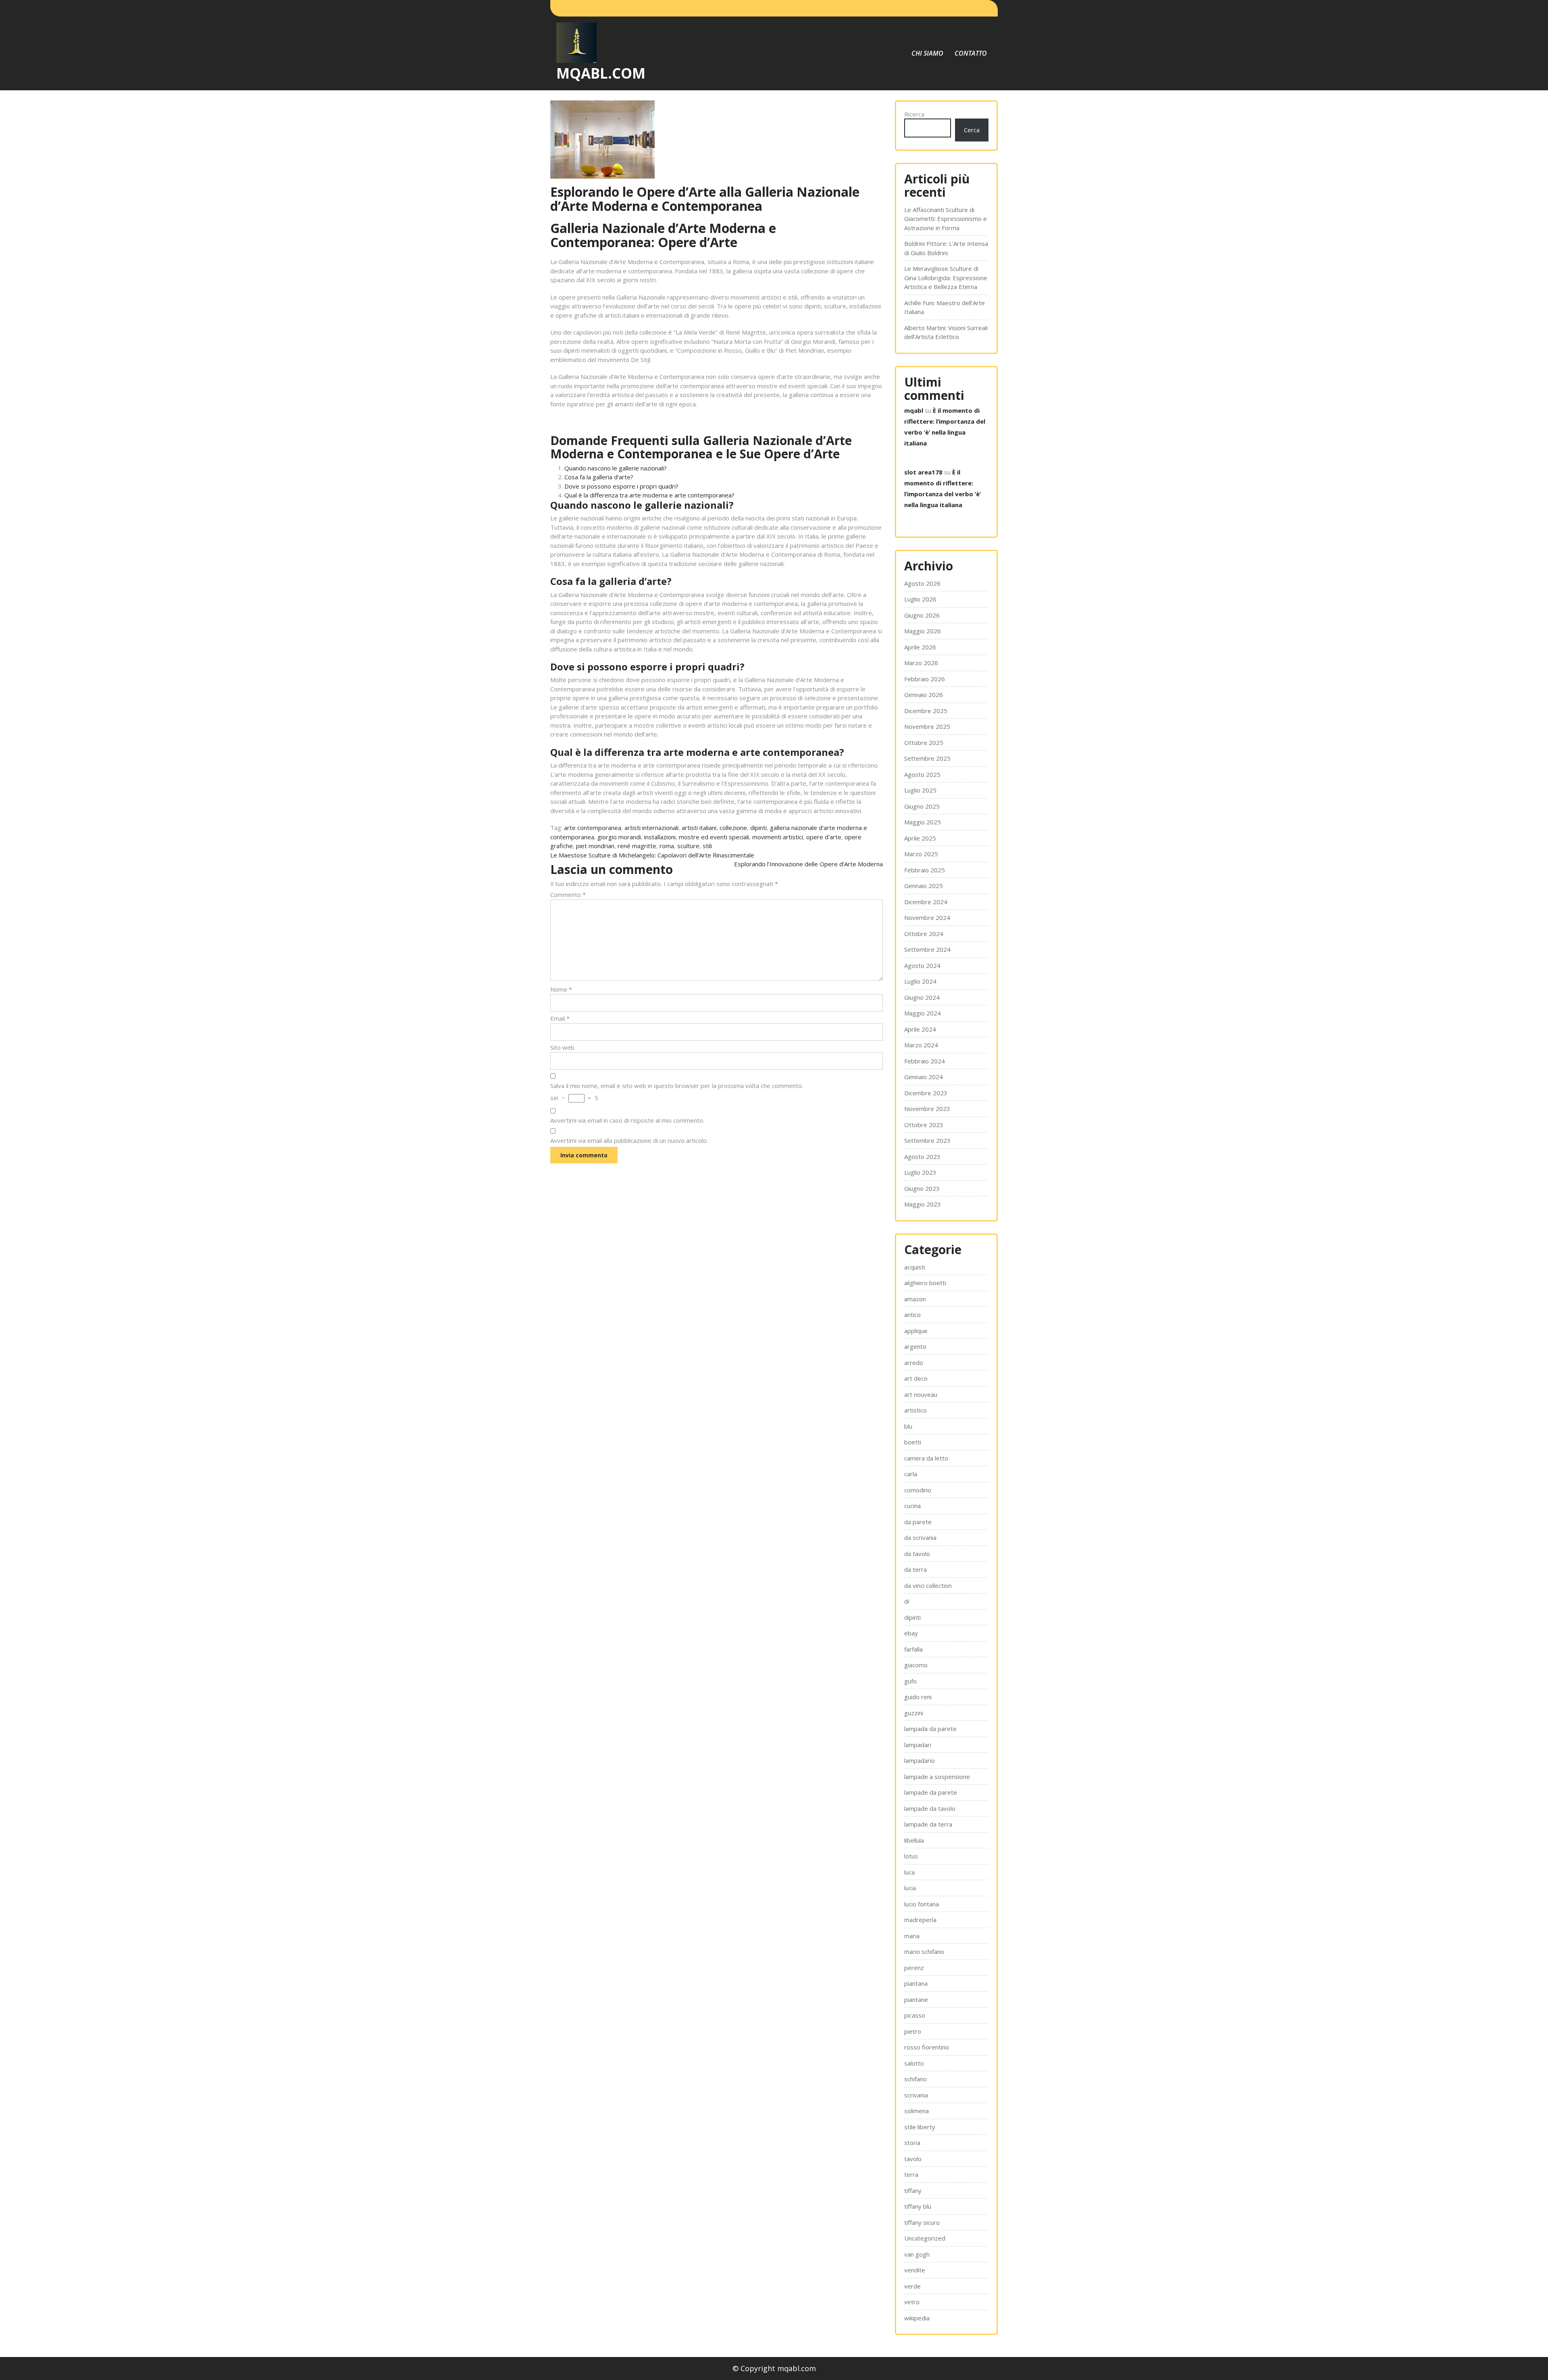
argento (915, 1346)
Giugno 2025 (922, 806)
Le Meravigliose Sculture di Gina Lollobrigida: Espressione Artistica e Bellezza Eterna (946, 278)
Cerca (972, 130)
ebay (911, 1633)
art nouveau (921, 1394)
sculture (688, 846)
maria (912, 1936)
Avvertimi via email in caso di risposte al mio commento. (627, 1120)
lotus (911, 1856)
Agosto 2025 (922, 774)
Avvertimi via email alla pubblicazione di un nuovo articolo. (629, 1140)
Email (560, 1018)
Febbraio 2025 (925, 870)
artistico (915, 1410)
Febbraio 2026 (925, 679)
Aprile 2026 (920, 647)
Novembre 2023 (927, 1109)
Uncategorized (925, 2238)
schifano (915, 2079)
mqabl (914, 410)
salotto (914, 2063)
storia (912, 2143)
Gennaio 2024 (924, 1077)
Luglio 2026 (920, 599)
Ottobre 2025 (924, 743)
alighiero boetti (925, 1283)
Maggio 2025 (923, 822)
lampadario (920, 1760)
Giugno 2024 (922, 997)
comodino (918, 1490)
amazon (915, 1299)
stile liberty (920, 2127)
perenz (914, 1968)
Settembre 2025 (927, 758)
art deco (916, 1378)
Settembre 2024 (927, 949)
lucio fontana (922, 1904)
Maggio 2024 (923, 1013)
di (907, 1601)
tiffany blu (918, 2206)
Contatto (971, 53)
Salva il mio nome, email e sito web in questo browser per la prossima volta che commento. (677, 1086)
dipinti (758, 828)
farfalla (913, 1649)
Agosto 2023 (922, 1157)
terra (911, 2174)
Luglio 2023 (920, 1172)
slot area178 (923, 472)
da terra (915, 1569)
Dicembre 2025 (926, 711)
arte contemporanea (593, 828)
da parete (918, 1522)
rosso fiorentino (927, 2047)
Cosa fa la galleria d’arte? (599, 477)
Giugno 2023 (922, 1188)
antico (912, 1315)
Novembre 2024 (927, 917)
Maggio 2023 (923, 1204)
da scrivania (920, 1537)
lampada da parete (930, 1729)
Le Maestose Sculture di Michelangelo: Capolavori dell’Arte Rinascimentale (652, 855)
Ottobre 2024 (924, 934)
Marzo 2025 (921, 854)
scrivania (916, 2095)
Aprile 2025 (920, 838)
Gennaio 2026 (924, 695)
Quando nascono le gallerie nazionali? (616, 468)
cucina (912, 1506)
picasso (915, 2015)
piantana (916, 1983)
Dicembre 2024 (926, 902)
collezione (733, 828)
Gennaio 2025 (924, 886)
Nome (561, 989)
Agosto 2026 (922, 583)
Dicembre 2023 (926, 1093)
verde (912, 2286)
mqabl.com (601, 73)
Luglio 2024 (920, 981)
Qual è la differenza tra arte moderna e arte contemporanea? (649, 495)
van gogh (917, 2254)
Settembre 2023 (927, 1140)
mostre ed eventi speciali (714, 837)
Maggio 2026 (923, 631)
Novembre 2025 (927, 726)
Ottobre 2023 (924, 1125)
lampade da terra (928, 1824)
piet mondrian (595, 846)
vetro (912, 2302)
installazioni (660, 837)
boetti (913, 1442)
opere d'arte (824, 837)
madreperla (920, 1920)
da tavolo (917, 1554)
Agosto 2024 (922, 965)
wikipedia (917, 2318)
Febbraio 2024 (925, 1061)
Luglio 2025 (920, 790)
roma (667, 846)
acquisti (915, 1267)
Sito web (562, 1047)
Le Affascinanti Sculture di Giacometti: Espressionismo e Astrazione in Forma (946, 219)
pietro (913, 2031)
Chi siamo (927, 53)
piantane (916, 1999)
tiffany (913, 2191)
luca (909, 1872)
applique (916, 1331)
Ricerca (914, 114)
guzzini (914, 1713)
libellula (914, 1840)
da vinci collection (928, 1585)
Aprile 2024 (920, 1029)
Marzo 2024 (921, 1045)
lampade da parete (931, 1792)
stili (707, 846)
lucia (910, 1888)
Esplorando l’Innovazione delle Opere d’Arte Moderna (808, 864)
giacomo (916, 1665)
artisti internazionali (651, 828)
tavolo (913, 2159)
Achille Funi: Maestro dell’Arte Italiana (945, 307)
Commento (568, 895)
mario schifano (924, 1951)
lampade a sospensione (937, 1777)
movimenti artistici (778, 837)
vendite (915, 2270)
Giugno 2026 (922, 615)
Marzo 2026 (921, 663)
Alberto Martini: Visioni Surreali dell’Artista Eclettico (946, 332)
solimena (917, 2111)
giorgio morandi (619, 837)
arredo (914, 1363)
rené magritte (637, 846)
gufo (910, 1681)
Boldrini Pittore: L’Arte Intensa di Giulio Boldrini (946, 248)
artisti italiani (699, 828)
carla (911, 1474)
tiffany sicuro (922, 2222)
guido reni (918, 1697)
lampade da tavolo (930, 1808)
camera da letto (926, 1458)
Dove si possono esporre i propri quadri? (621, 486)
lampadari (918, 1745)
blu (908, 1426)
